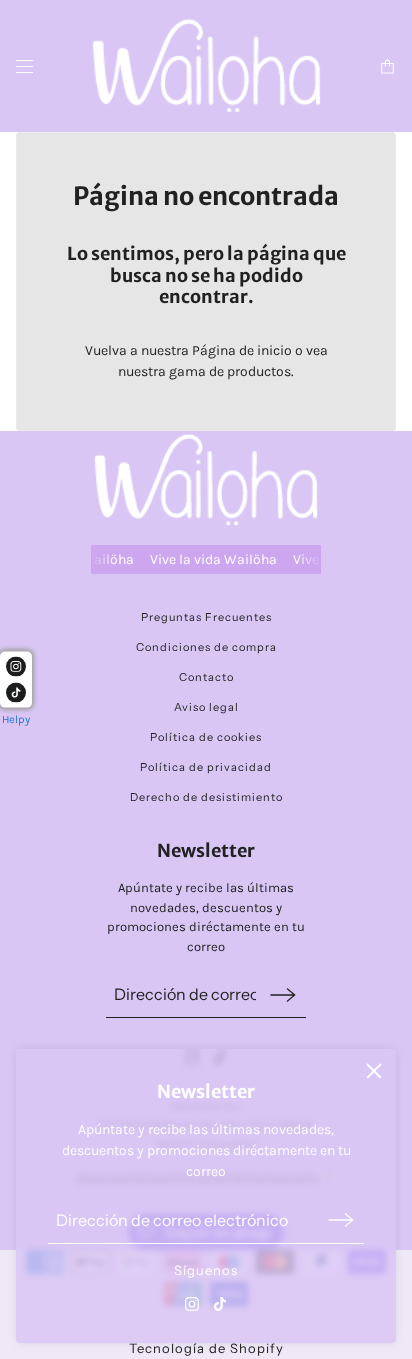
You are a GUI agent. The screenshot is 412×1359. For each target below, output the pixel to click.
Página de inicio (242, 350)
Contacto (206, 677)
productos (259, 371)
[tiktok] (220, 1304)
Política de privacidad (206, 767)
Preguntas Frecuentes (206, 617)
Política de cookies (206, 737)
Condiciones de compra (206, 647)
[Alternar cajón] (24, 66)
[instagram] (192, 1304)
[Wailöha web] (206, 66)
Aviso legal (206, 707)
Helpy (16, 719)
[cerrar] (374, 1071)
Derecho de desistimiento (206, 797)
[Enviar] (341, 1220)
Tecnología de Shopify (206, 1348)
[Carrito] (387, 66)
